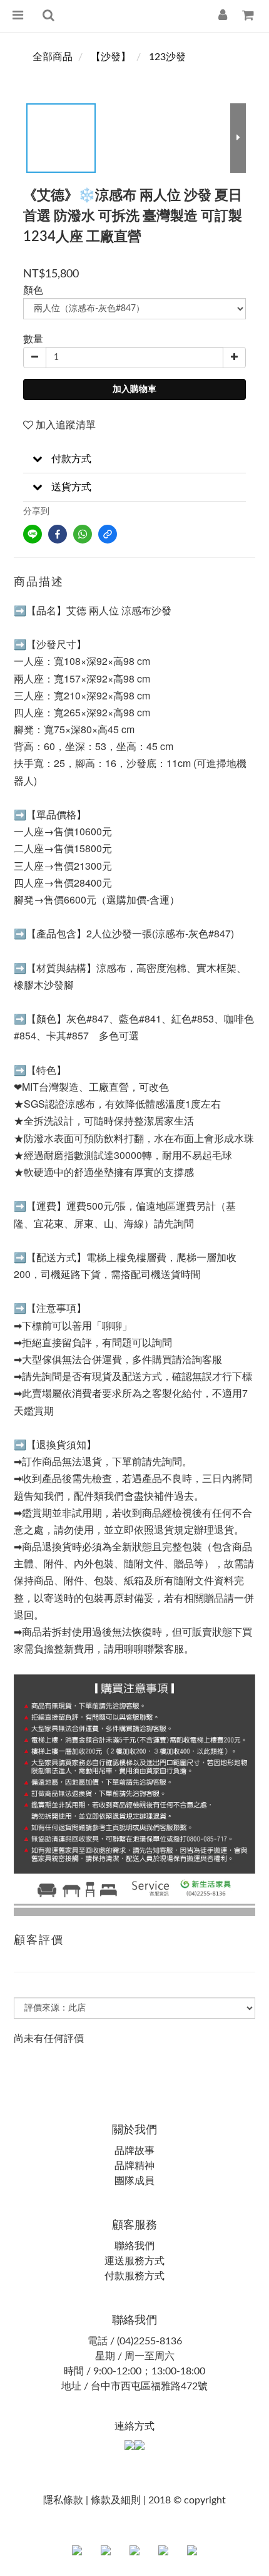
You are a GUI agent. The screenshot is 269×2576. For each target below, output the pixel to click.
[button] (134, 459)
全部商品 (53, 57)
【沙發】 (111, 57)
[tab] (134, 459)
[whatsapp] (83, 534)
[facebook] (58, 534)
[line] (33, 534)
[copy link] (108, 534)
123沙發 (167, 57)
